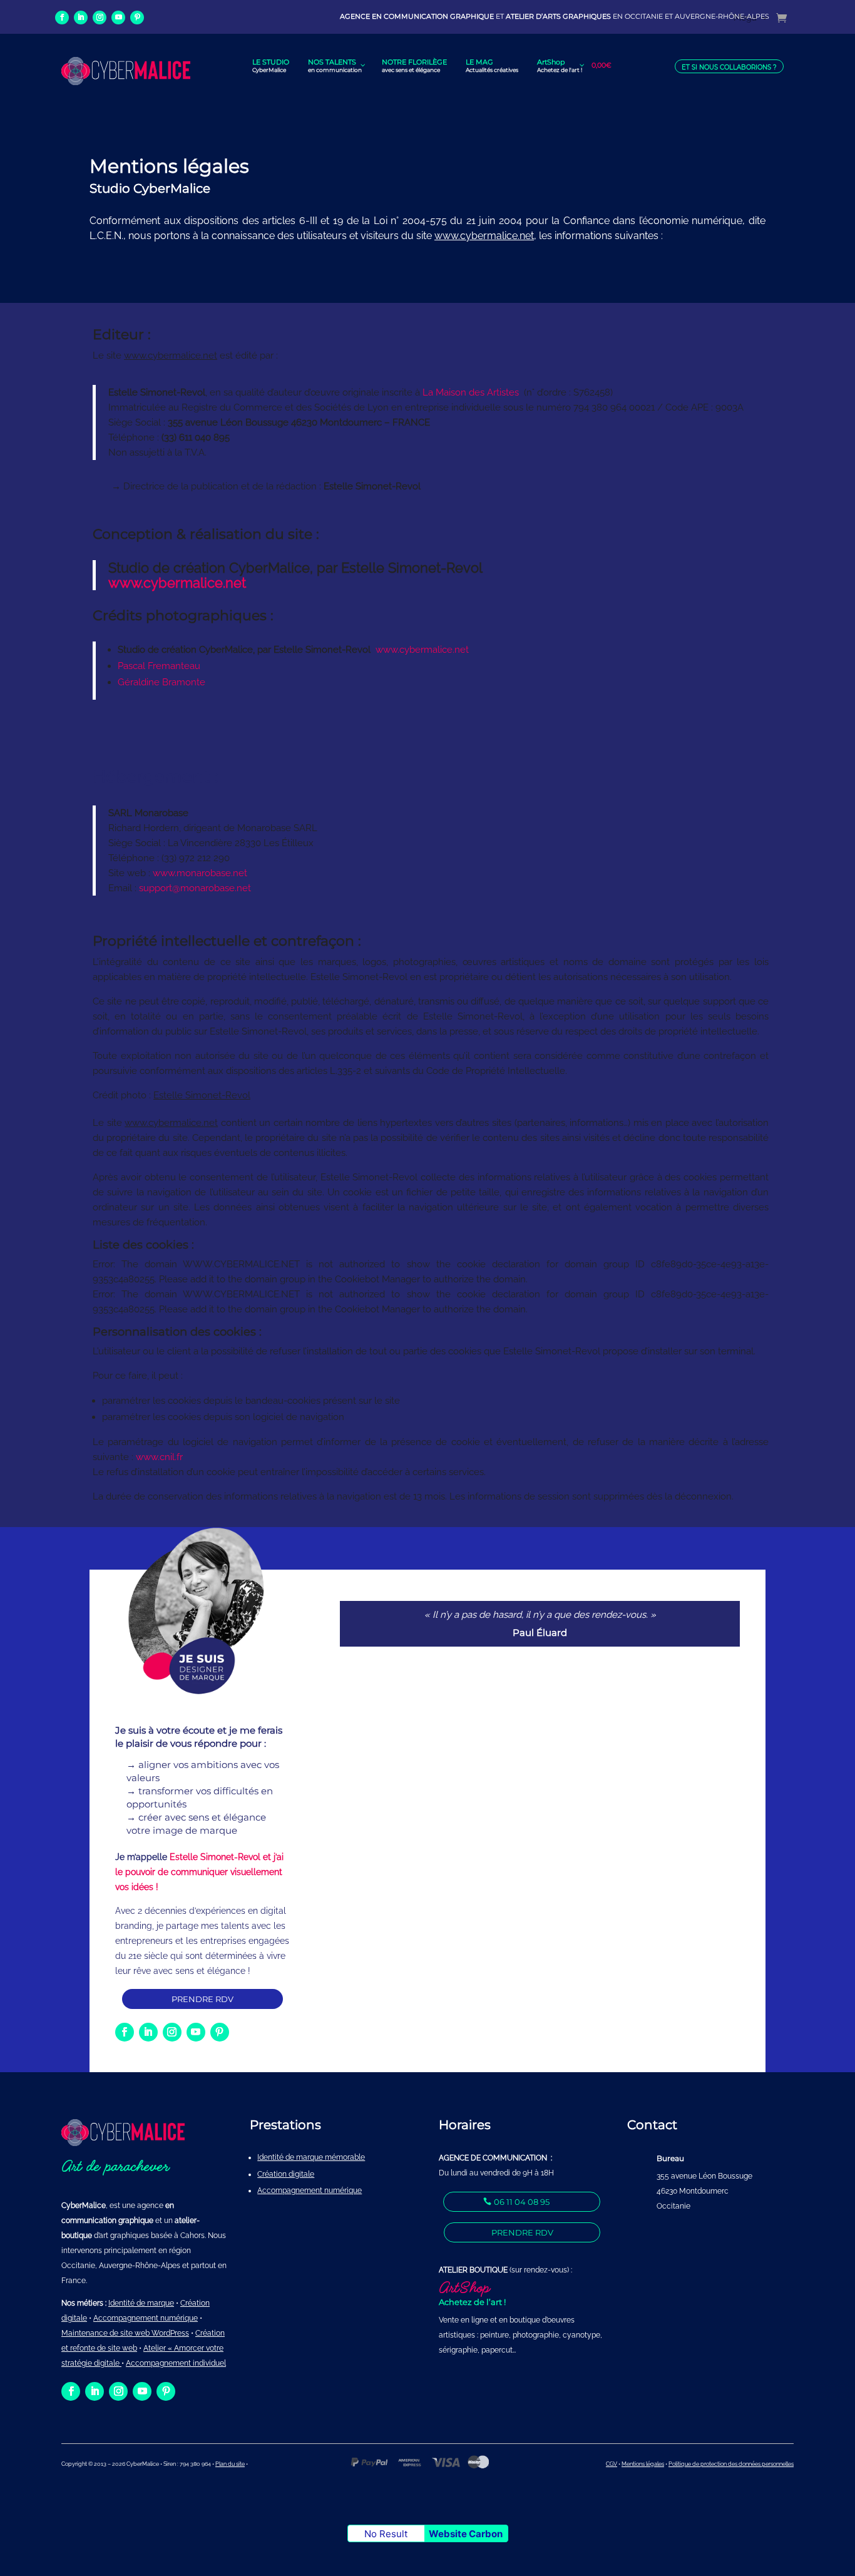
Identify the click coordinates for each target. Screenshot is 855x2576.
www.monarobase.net (200, 873)
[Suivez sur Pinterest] (137, 18)
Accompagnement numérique (310, 2190)
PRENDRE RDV (202, 1999)
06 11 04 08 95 (522, 2202)
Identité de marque (141, 2303)
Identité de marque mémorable (311, 2157)
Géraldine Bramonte (161, 682)
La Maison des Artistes (471, 392)
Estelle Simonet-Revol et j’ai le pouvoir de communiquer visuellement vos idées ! (199, 1872)
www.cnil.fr (159, 1457)
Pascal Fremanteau (159, 666)
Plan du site (230, 2464)
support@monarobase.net (195, 888)
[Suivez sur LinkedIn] (81, 18)
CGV (612, 2464)
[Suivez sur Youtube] (118, 18)
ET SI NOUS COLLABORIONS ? (729, 67)
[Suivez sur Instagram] (100, 18)
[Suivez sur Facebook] (62, 18)
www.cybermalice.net (177, 583)
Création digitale (286, 2174)
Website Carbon (466, 2534)
